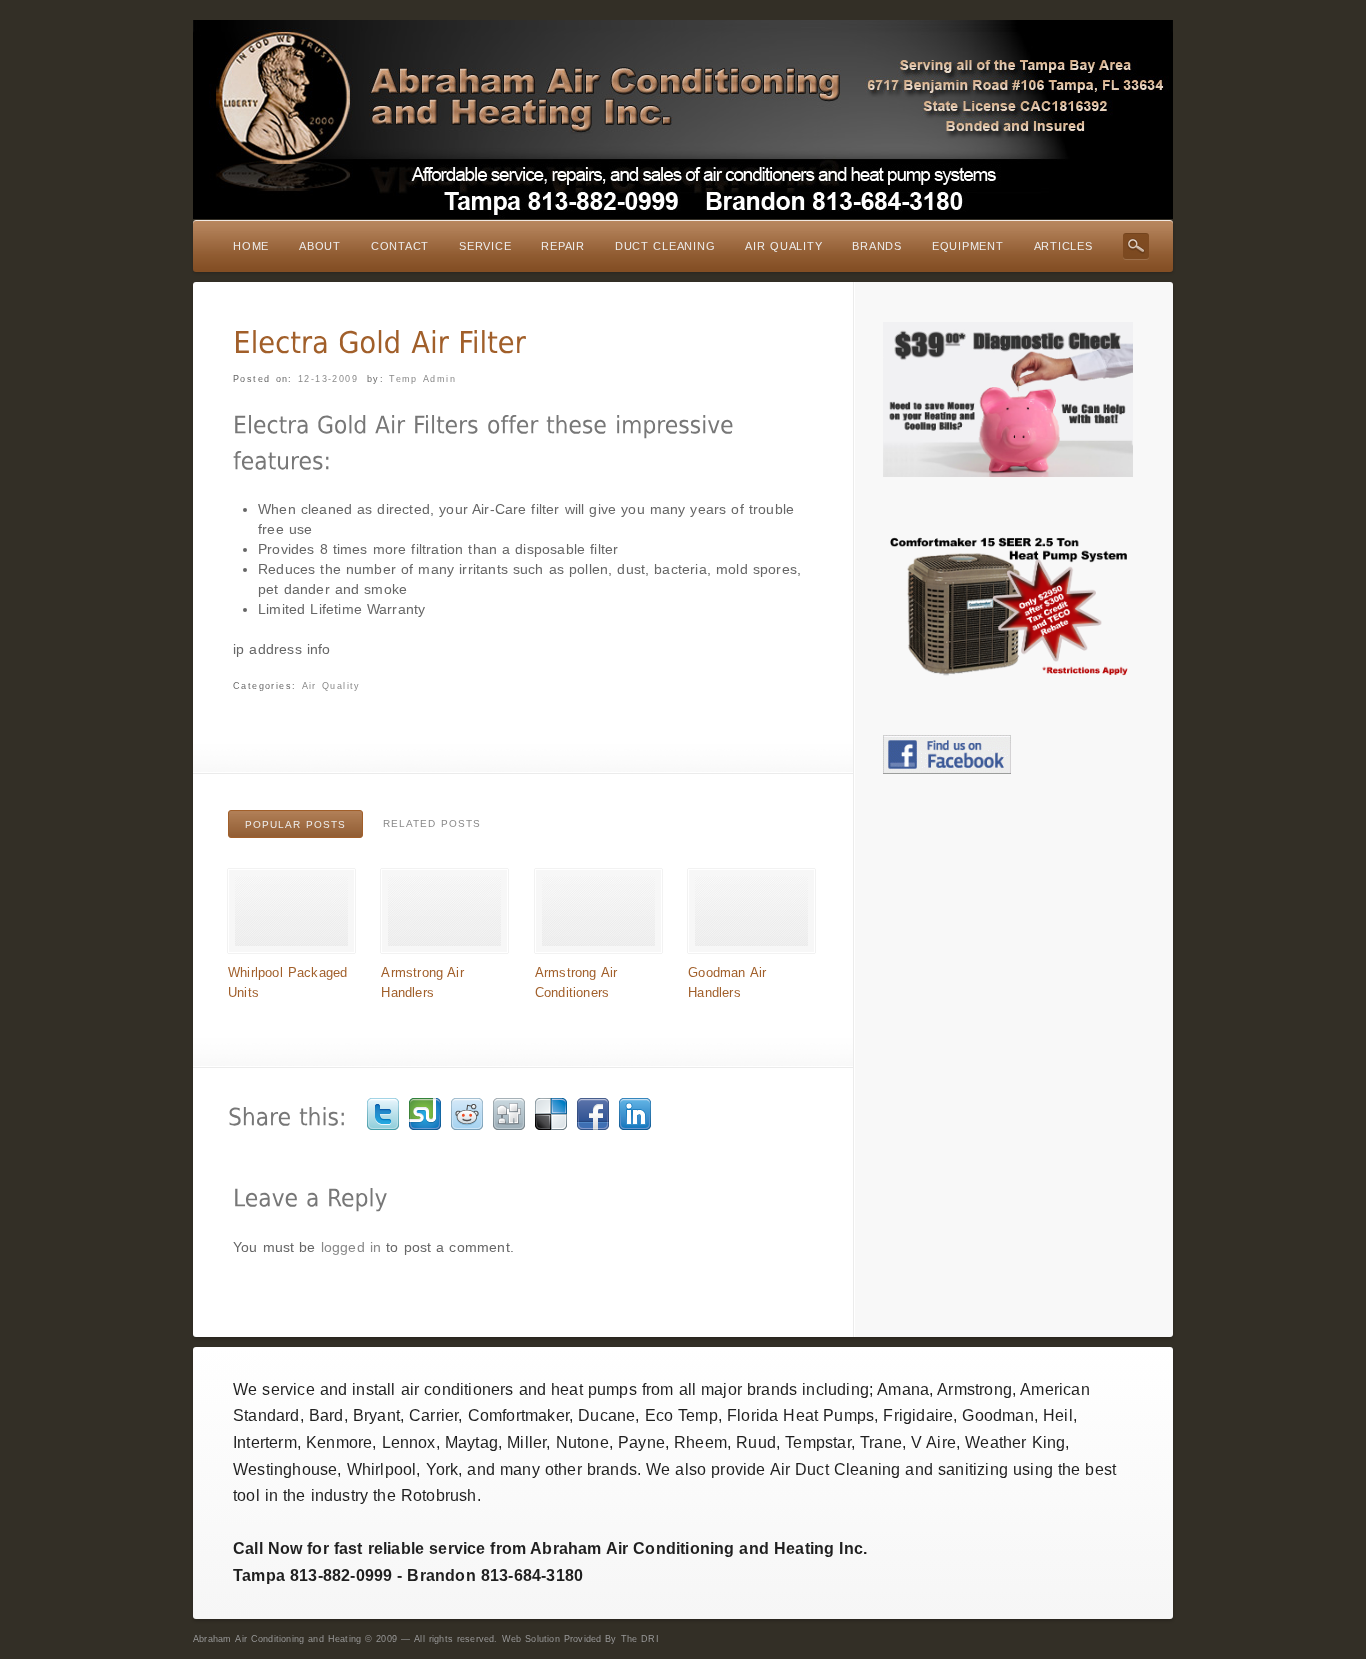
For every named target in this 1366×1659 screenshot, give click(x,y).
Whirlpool (382, 1469)
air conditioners (457, 1389)
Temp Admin (422, 379)
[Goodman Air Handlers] (751, 948)
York (442, 1469)
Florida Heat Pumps (800, 1415)
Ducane (606, 1415)
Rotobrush (439, 1495)
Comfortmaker (518, 1415)
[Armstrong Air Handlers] (444, 948)
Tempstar (818, 1442)
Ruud (756, 1442)
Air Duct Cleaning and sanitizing (889, 1469)
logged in (351, 1247)
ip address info (282, 649)
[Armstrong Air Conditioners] (598, 948)
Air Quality (331, 686)
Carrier (433, 1415)
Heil (1058, 1415)
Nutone (582, 1442)
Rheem (700, 1442)
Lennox (409, 1442)
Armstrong (974, 1389)
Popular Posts (295, 824)
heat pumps (594, 1389)
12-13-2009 (328, 379)
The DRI (640, 1639)
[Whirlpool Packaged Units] (291, 948)
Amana (903, 1389)
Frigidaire (918, 1415)
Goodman (997, 1415)
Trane (881, 1442)
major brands (749, 1389)
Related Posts (432, 823)
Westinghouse (285, 1469)
